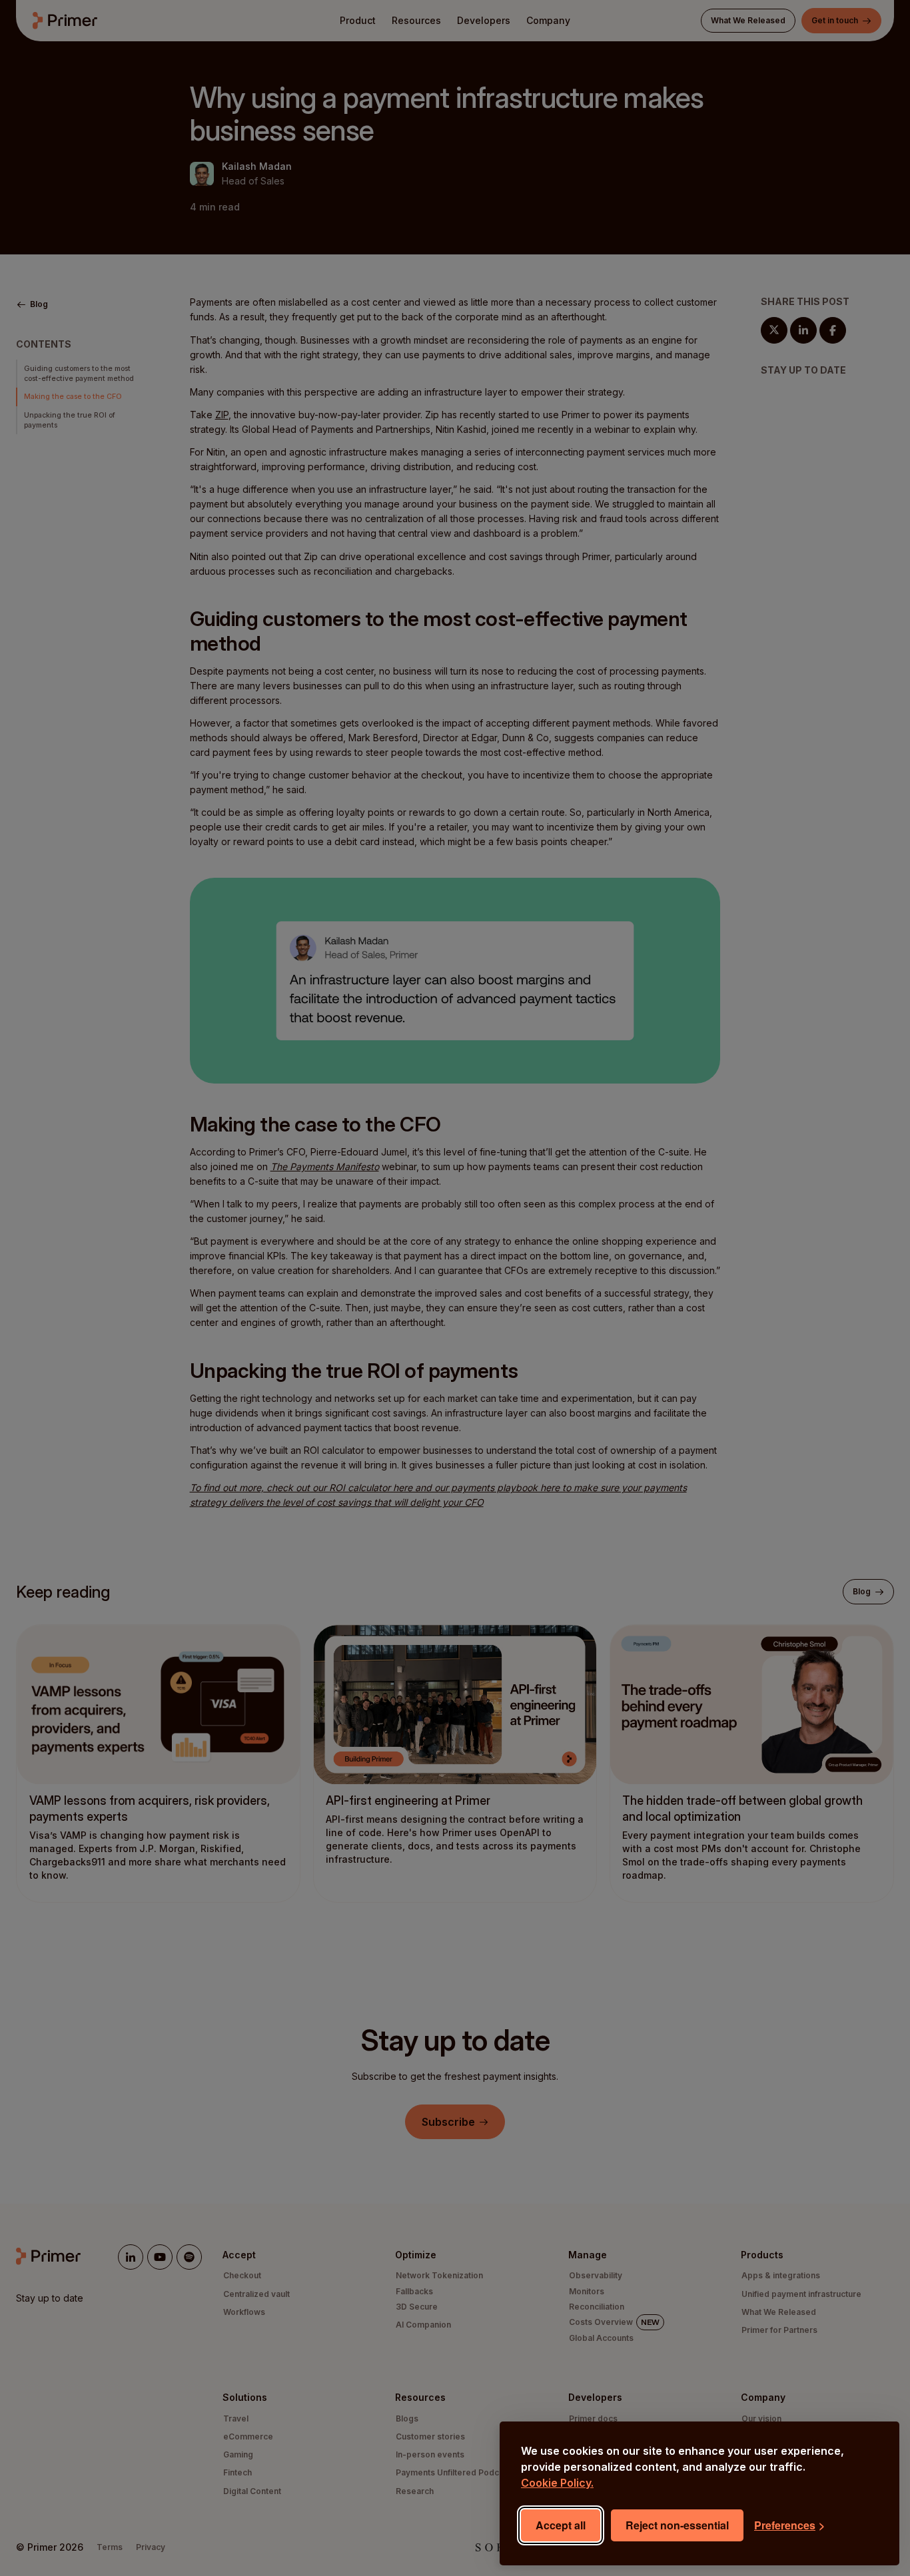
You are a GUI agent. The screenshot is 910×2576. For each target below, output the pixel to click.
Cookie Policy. (557, 2483)
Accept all (561, 2525)
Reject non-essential (677, 2525)
